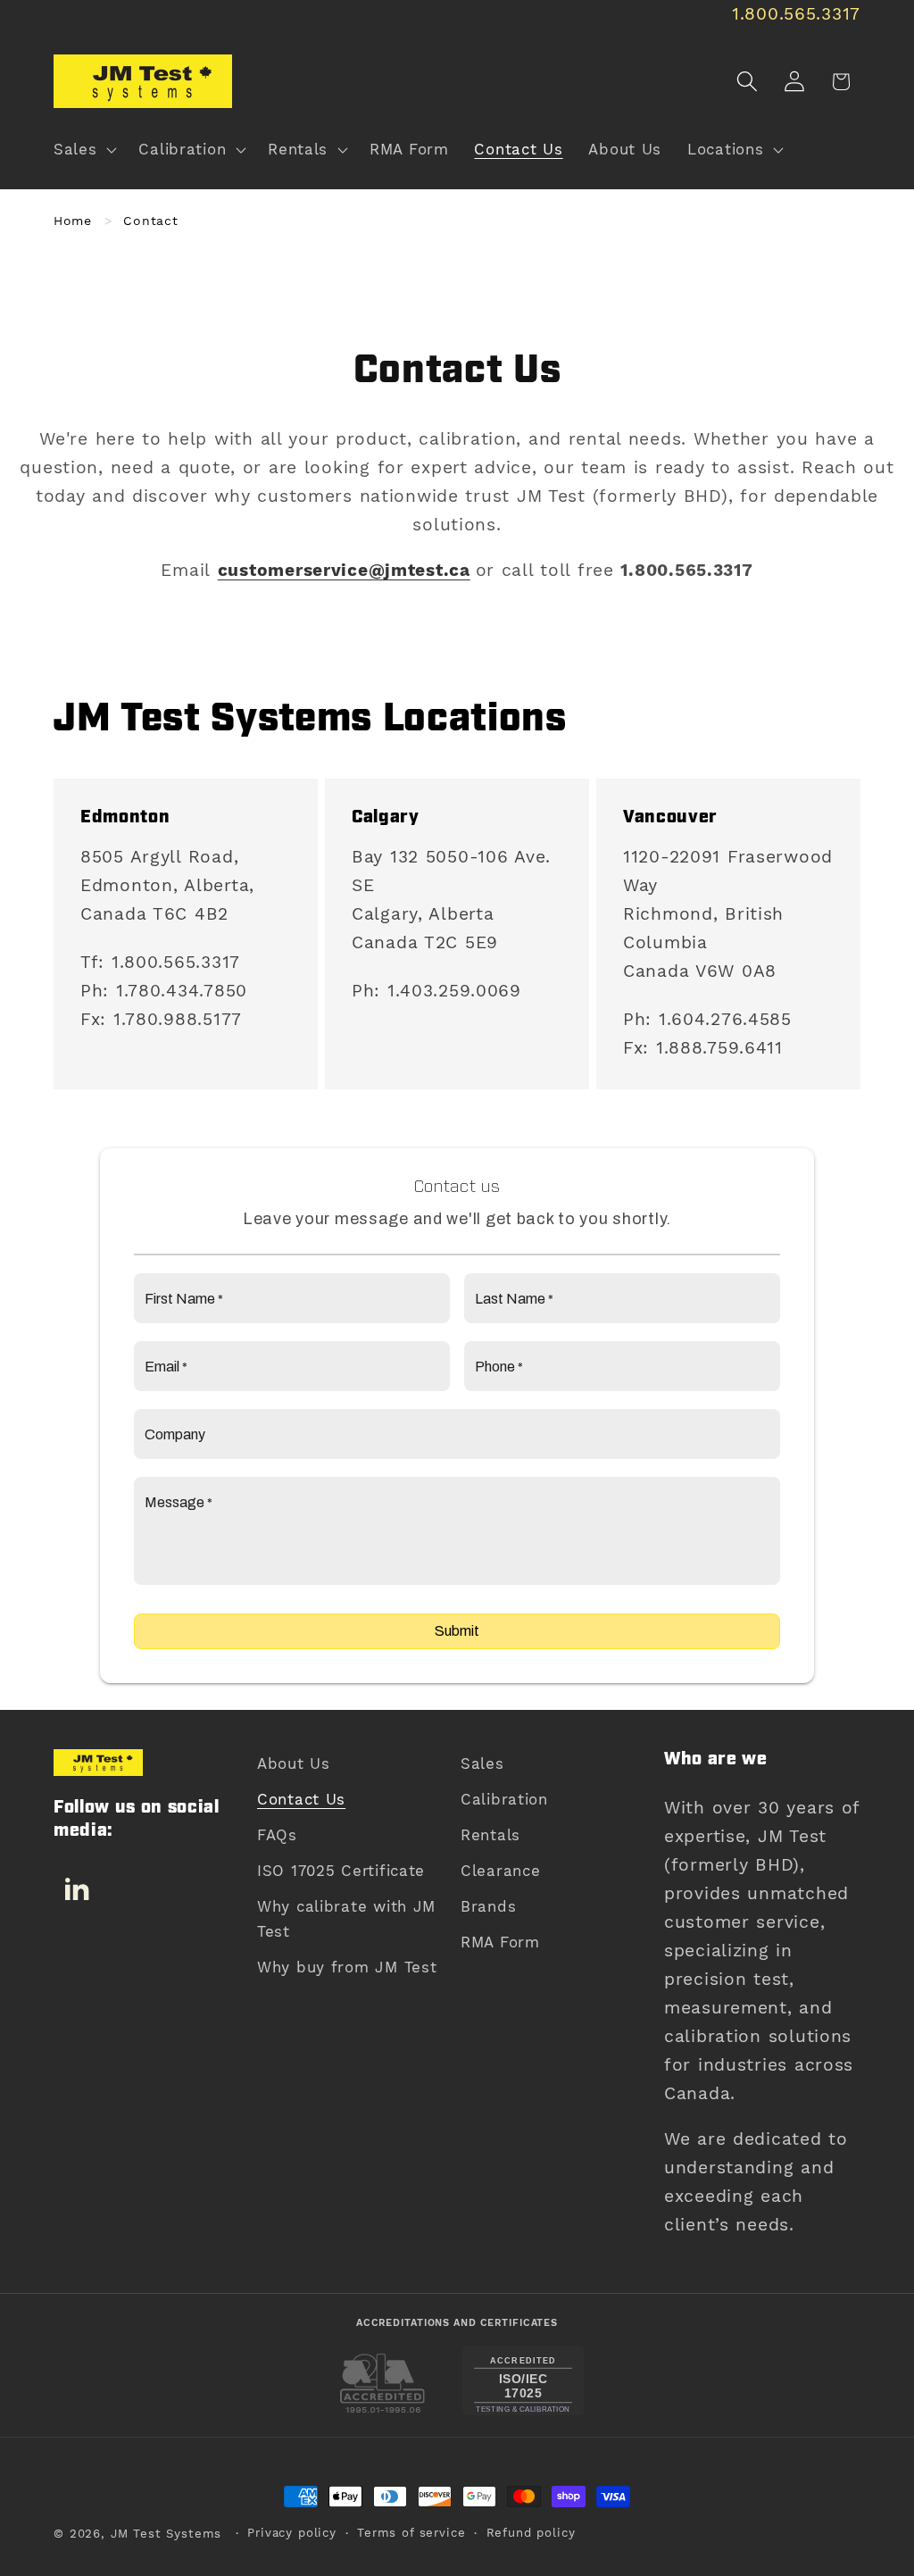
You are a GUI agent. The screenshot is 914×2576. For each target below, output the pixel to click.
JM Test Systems (166, 2534)
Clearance (500, 1871)
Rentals (490, 1835)
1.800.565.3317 (796, 14)
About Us (294, 1763)
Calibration (504, 1799)
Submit (457, 1631)
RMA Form (500, 1942)
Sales (482, 1763)
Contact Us (301, 1799)
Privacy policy (292, 2533)
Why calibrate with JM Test (346, 1919)
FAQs (277, 1835)
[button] (83, 150)
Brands (488, 1906)
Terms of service (411, 2533)
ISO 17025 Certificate (341, 1871)
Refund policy (531, 2533)
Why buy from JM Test (347, 1967)
